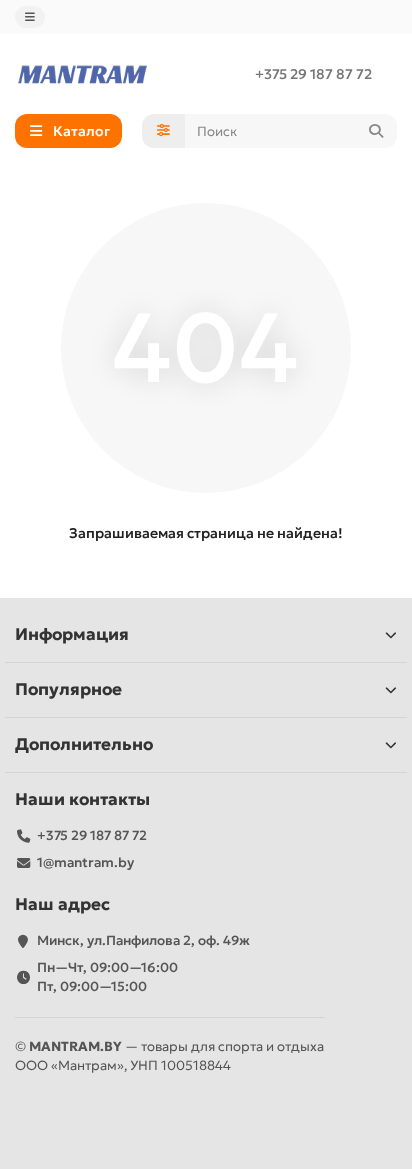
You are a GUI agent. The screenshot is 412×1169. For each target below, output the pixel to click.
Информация (72, 634)
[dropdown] (30, 17)
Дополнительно (84, 744)
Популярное (68, 689)
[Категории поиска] (163, 131)
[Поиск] (376, 131)
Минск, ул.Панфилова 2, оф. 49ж (143, 940)
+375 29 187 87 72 (313, 74)
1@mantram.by (85, 862)
